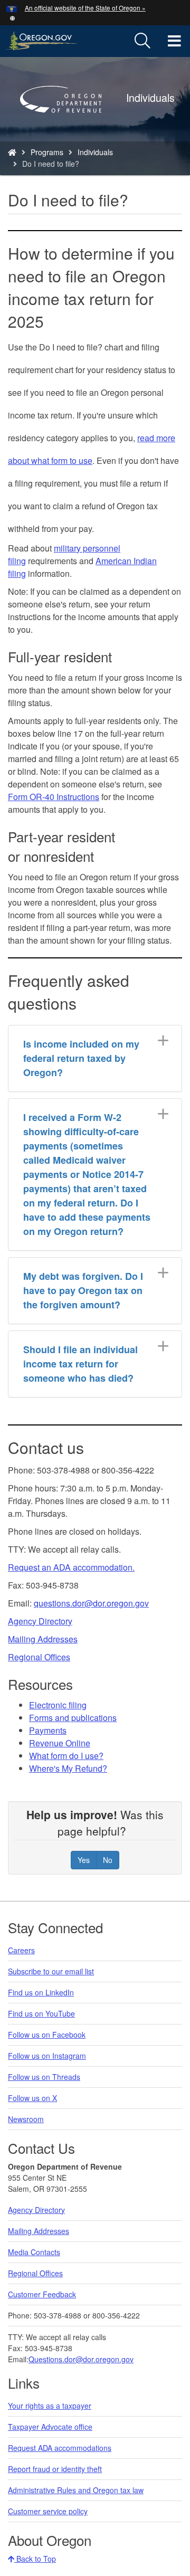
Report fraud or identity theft (55, 2469)
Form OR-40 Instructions (54, 797)
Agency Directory (40, 1621)
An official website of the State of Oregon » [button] (85, 8)
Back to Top (35, 2559)
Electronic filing (58, 1705)
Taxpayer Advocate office (50, 2427)
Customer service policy (48, 2511)
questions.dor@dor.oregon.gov (91, 1603)
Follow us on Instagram (47, 2056)
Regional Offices (39, 1657)
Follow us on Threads (44, 2077)
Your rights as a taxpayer (50, 2406)
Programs (47, 152)
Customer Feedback (42, 2294)
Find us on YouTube (41, 2013)
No (108, 1860)
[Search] (142, 41)
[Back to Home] (66, 128)
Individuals (95, 152)
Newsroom (26, 2119)
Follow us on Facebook (47, 2035)
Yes (84, 1860)
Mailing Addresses (43, 1639)
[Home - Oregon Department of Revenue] (12, 152)
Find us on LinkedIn (41, 1992)
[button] (12, 17)
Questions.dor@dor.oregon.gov (81, 2359)
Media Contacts (34, 2252)
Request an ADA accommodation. (71, 1567)
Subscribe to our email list (51, 1971)
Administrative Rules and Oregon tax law (76, 2490)
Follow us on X (32, 2098)
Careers (21, 1950)
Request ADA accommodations (60, 2448)
